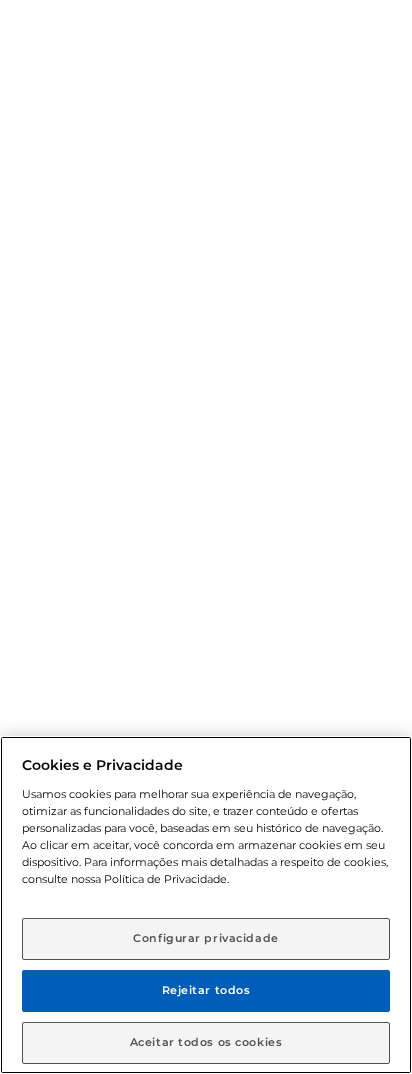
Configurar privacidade (206, 938)
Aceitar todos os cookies (206, 1042)
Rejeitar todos (206, 990)
